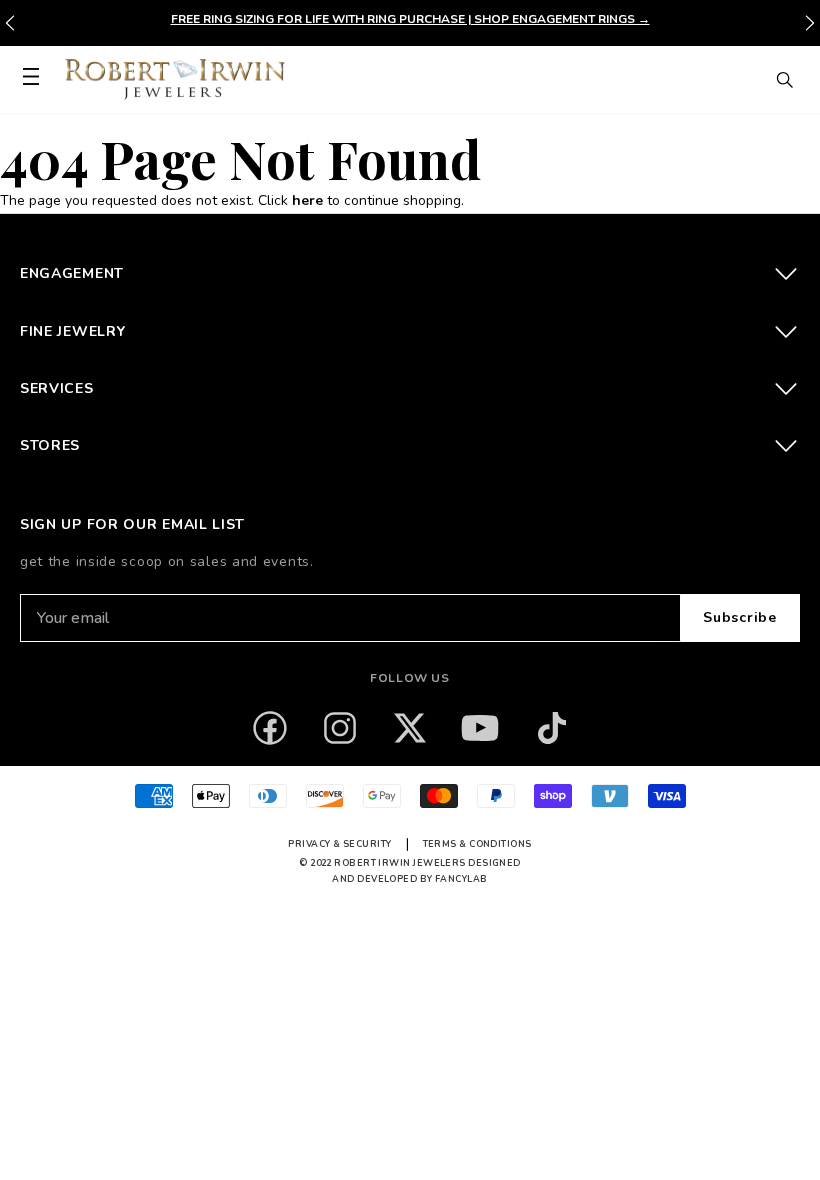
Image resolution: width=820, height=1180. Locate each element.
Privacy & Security (339, 844)
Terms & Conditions (477, 844)
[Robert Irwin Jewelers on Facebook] (270, 728)
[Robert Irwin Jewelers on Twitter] (410, 728)
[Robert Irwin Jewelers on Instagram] (340, 728)
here (307, 200)
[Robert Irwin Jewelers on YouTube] (480, 728)
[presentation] (810, 23)
